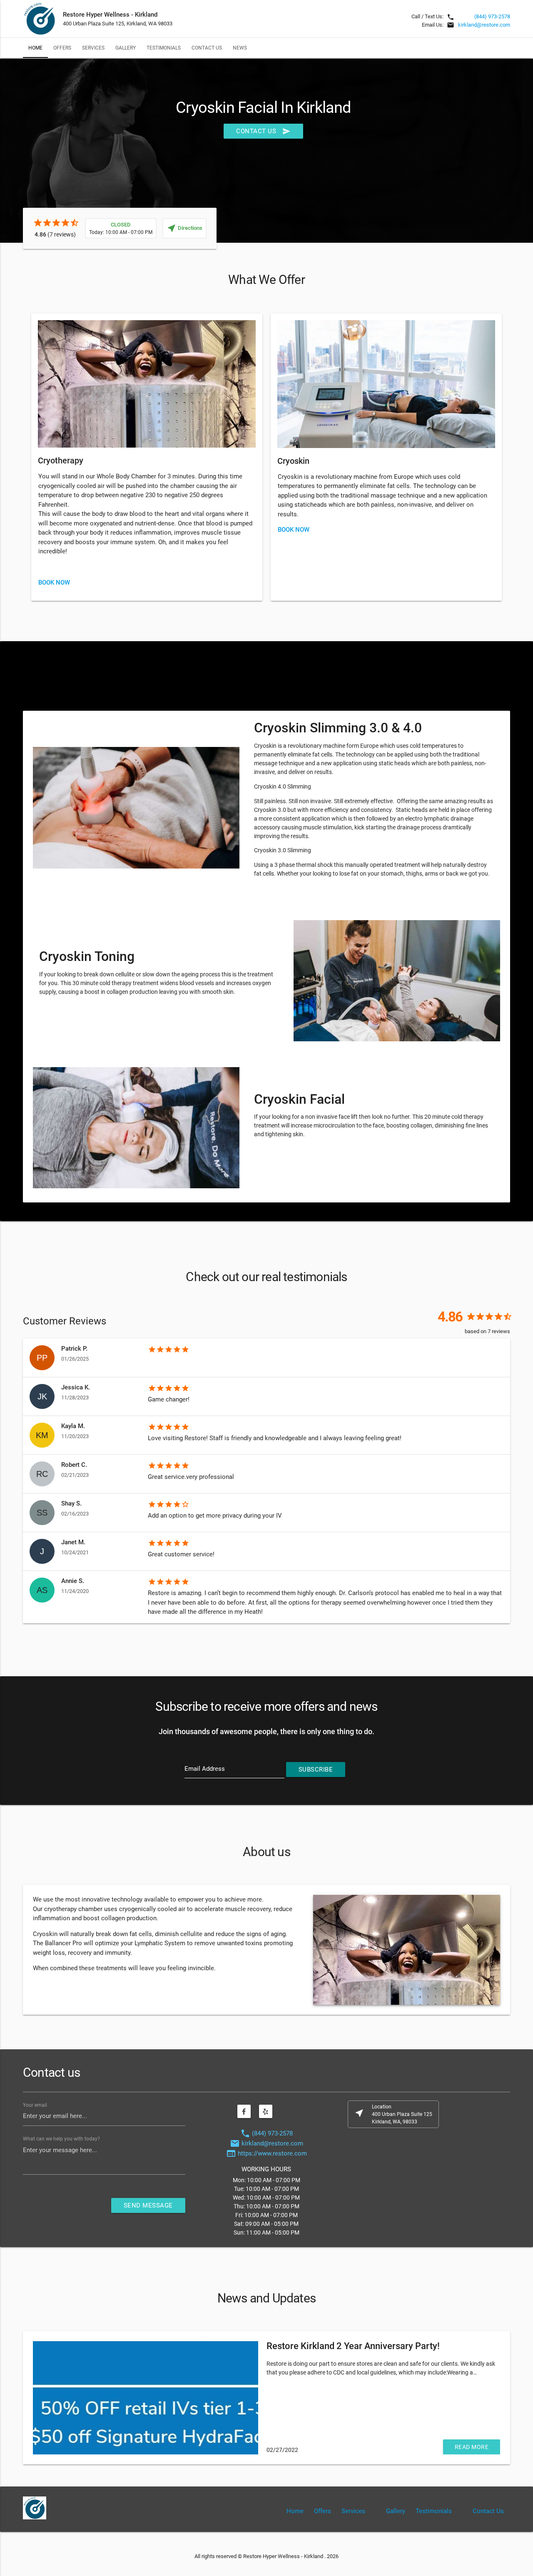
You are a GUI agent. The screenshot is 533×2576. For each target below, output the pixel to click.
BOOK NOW (54, 582)
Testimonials (164, 48)
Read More (472, 2447)
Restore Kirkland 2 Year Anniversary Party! (353, 2346)
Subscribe (316, 1770)
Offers (62, 48)
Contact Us (207, 48)
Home (35, 48)
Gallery (126, 48)
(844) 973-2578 (492, 16)
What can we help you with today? (61, 2139)
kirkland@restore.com (484, 25)
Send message (148, 2205)
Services (93, 48)
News (240, 48)
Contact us (263, 131)
